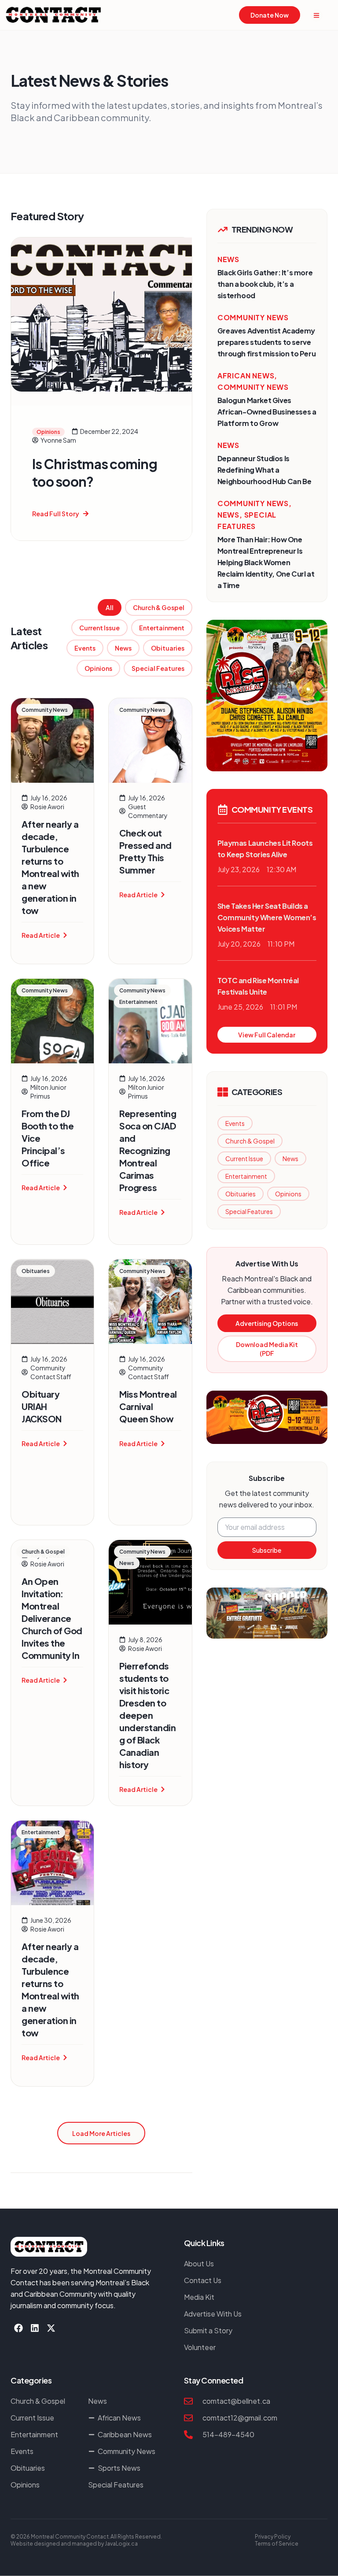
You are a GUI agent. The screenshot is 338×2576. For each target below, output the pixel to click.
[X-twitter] (51, 2328)
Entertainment (162, 628)
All (110, 607)
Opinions (98, 668)
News (123, 648)
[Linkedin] (35, 2328)
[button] (101, 2133)
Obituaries (168, 648)
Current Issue (99, 628)
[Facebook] (18, 2328)
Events (85, 648)
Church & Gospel (159, 607)
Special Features (158, 668)
